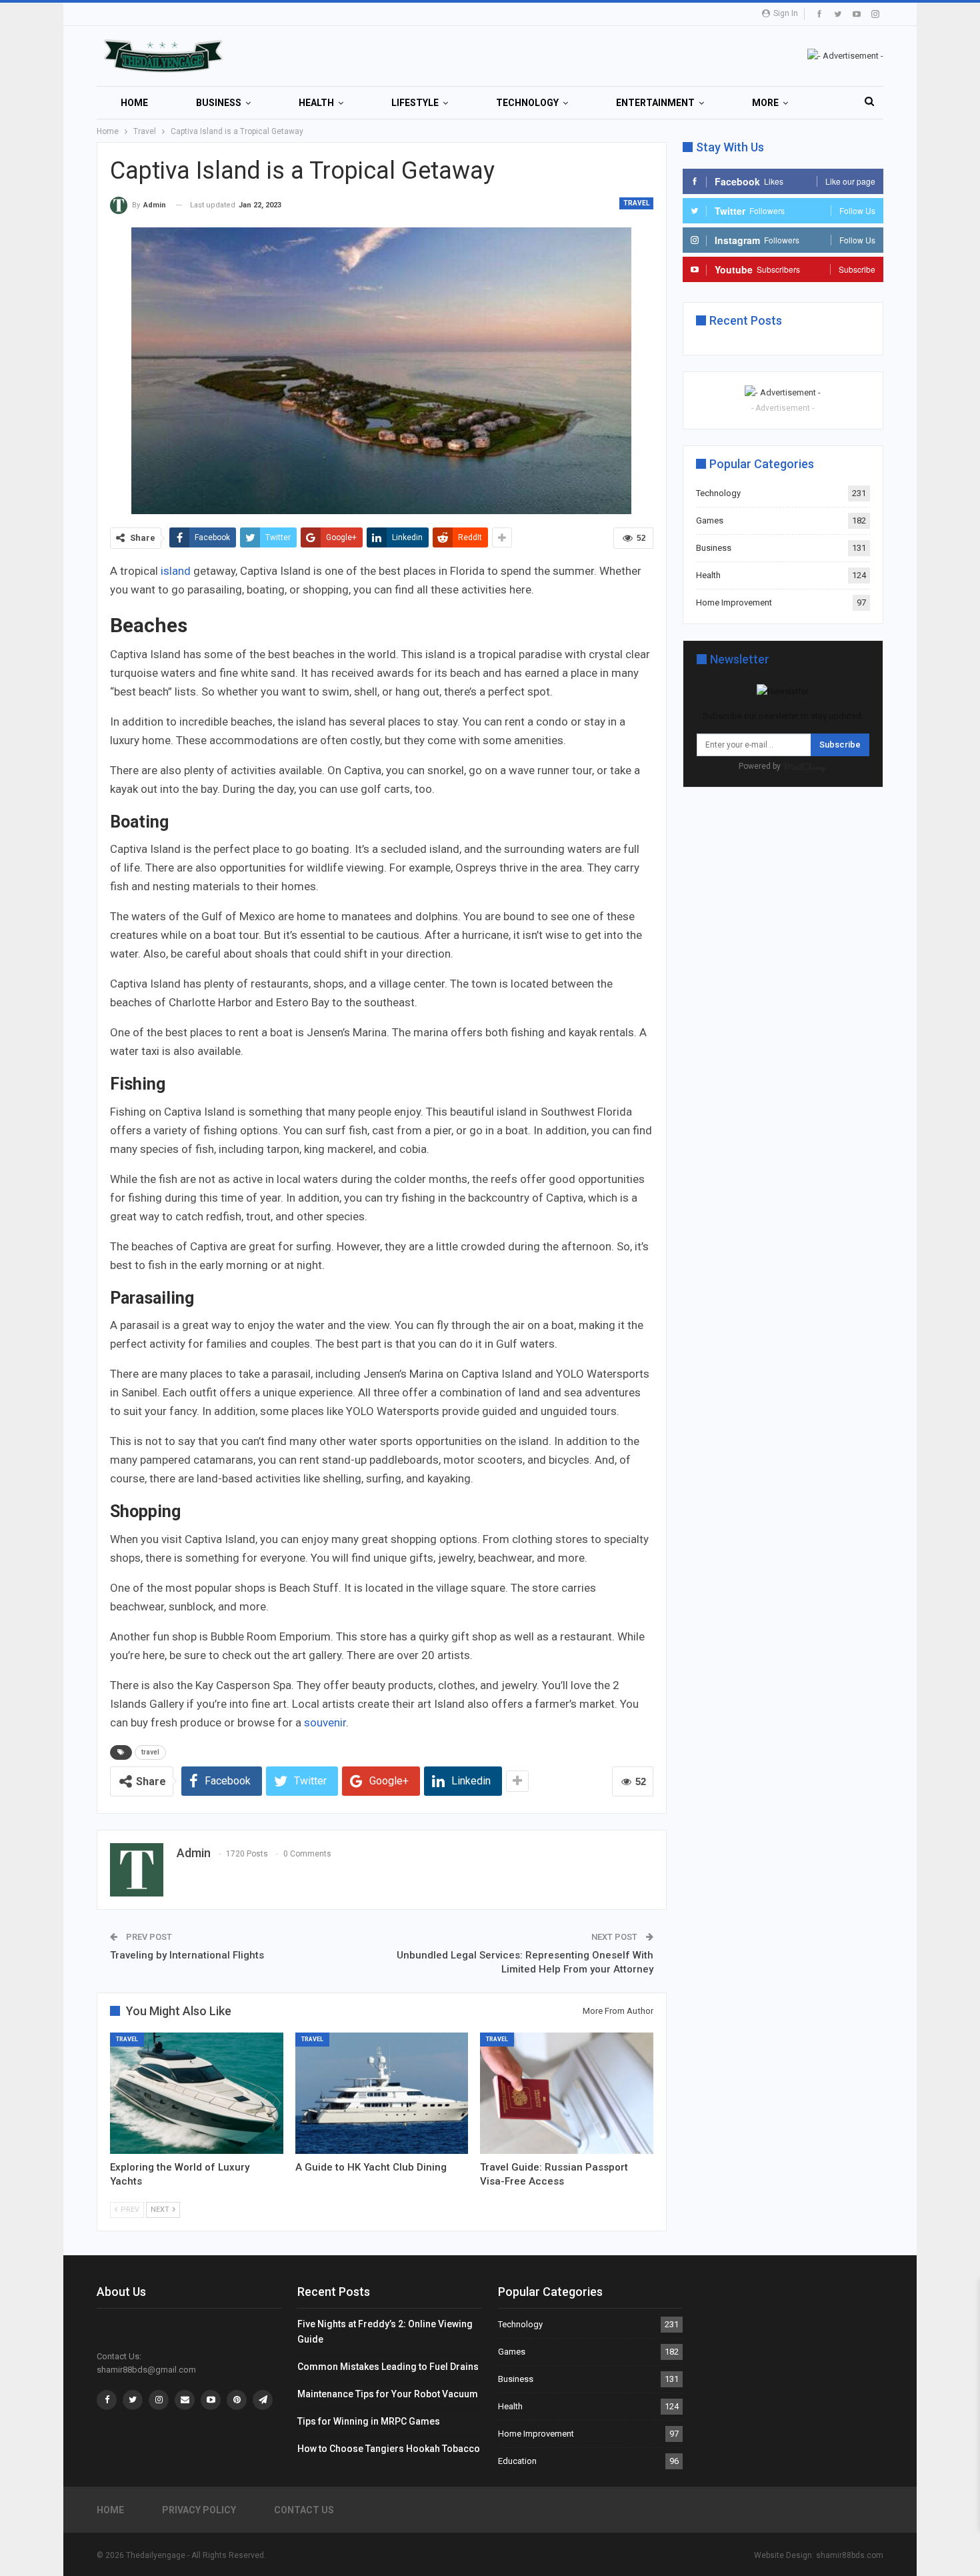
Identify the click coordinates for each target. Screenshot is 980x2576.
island (176, 571)
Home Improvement (734, 602)
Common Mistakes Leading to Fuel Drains (388, 2367)
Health (316, 103)
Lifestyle (415, 103)
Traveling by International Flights (187, 1955)
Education (517, 2461)
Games (710, 520)
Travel (636, 203)
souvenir (325, 1722)
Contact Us (304, 2510)
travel (150, 1752)
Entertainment (655, 103)
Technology (527, 103)
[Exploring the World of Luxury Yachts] (197, 2093)
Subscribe (840, 745)
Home (134, 103)
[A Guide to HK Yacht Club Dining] (382, 2093)
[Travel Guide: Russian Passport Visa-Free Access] (567, 2093)
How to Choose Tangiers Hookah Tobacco (389, 2449)
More (765, 103)
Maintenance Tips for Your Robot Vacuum (388, 2394)
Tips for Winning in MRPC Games (369, 2421)
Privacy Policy (199, 2510)
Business (219, 103)
